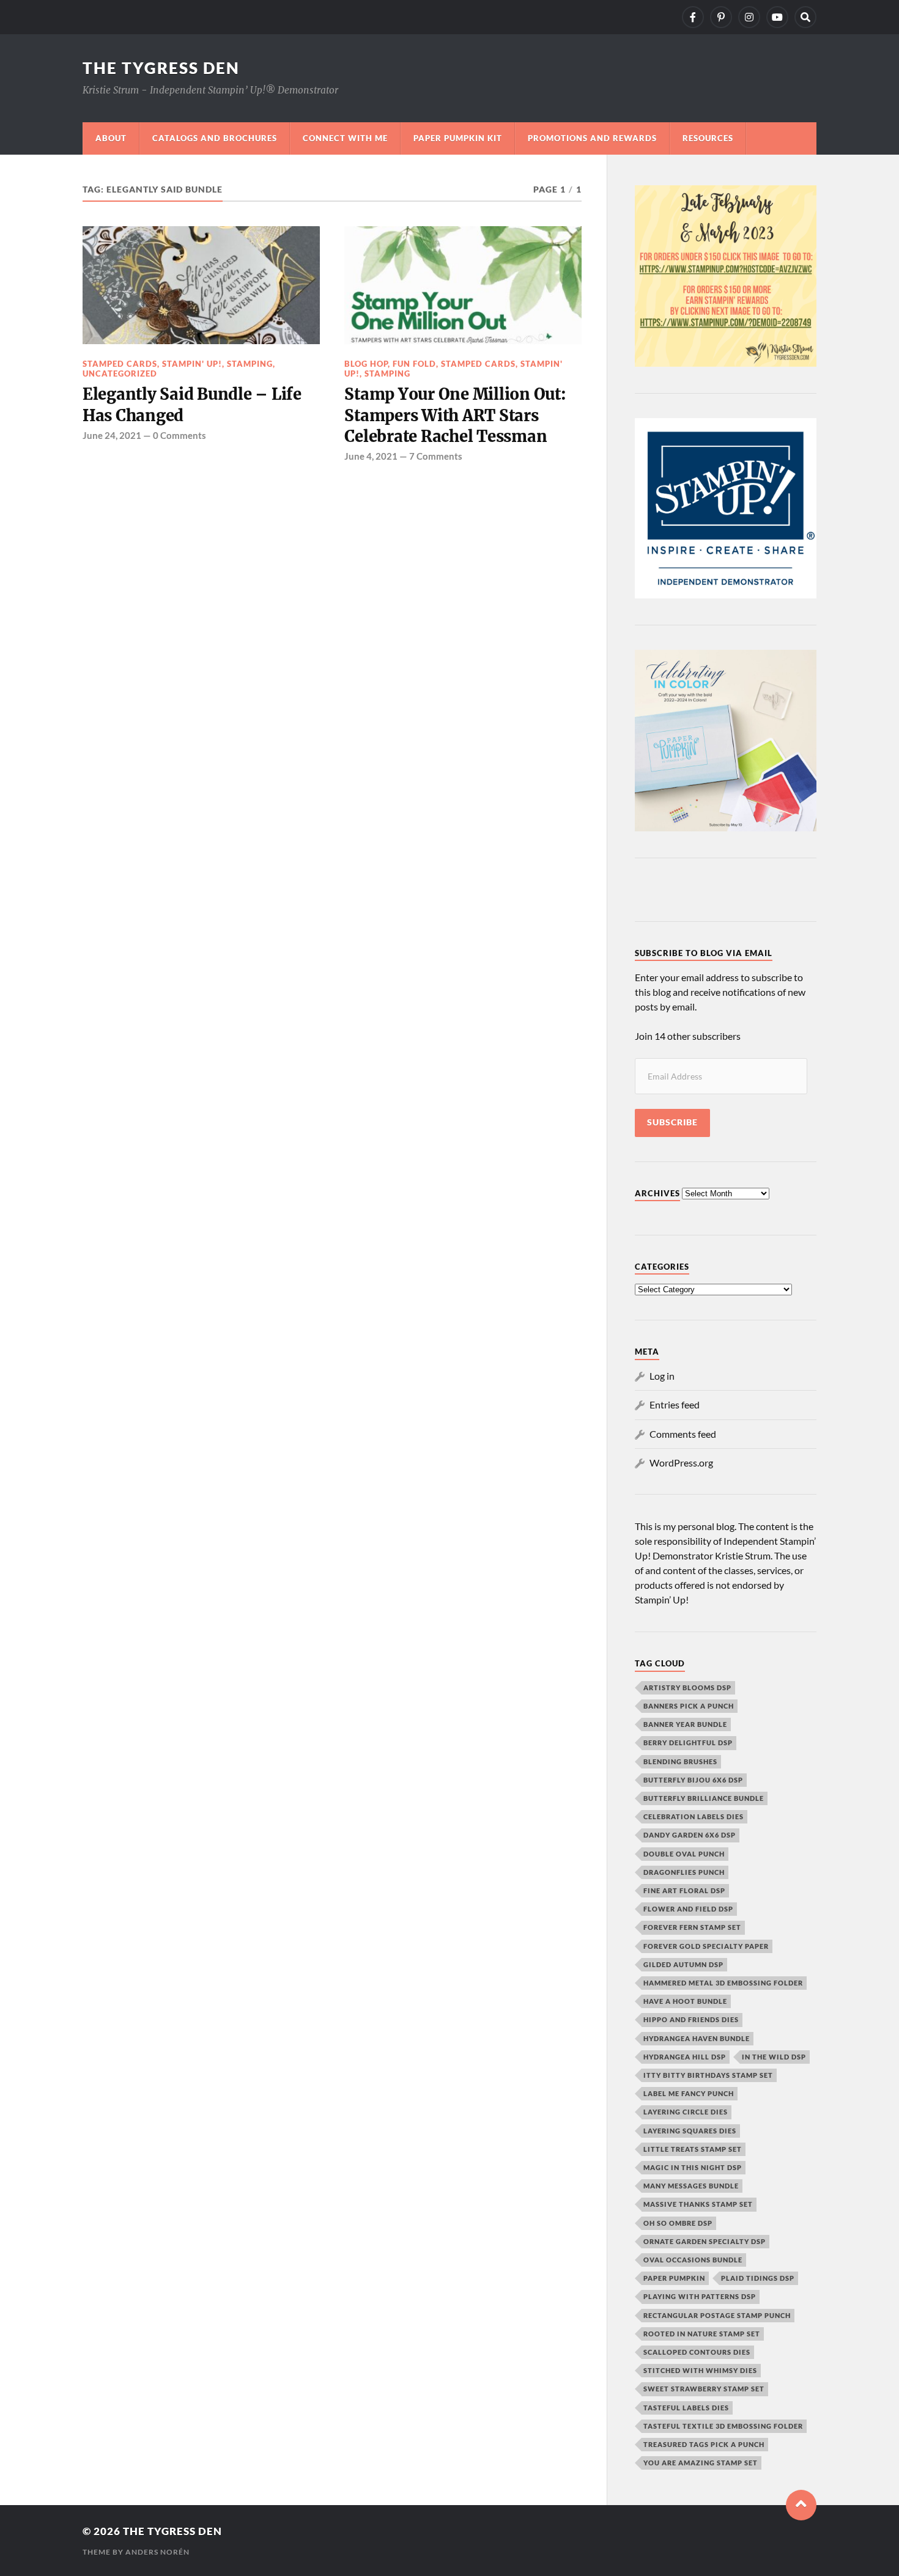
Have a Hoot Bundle (685, 2001)
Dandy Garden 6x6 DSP (690, 1835)
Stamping (250, 364)
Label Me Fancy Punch (689, 2093)
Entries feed (675, 1404)
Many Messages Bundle (691, 2186)
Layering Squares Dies (690, 2131)
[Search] (805, 17)
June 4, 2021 (371, 456)
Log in (662, 1376)
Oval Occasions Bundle (693, 2260)
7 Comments (436, 456)
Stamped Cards (120, 364)
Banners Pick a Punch (689, 1706)
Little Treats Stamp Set (693, 2149)
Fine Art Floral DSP (684, 1890)
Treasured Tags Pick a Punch (704, 2444)
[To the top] (801, 2505)
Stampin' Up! (192, 364)
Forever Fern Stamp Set (692, 1927)
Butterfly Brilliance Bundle (704, 1798)
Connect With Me (345, 138)
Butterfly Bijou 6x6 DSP (693, 1780)
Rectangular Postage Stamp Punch (717, 2315)
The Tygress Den (161, 68)
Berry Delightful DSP (688, 1742)
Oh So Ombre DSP (678, 2223)
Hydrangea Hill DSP (685, 2057)
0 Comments (179, 435)
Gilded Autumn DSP (683, 1964)
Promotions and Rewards (592, 138)
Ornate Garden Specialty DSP (705, 2241)
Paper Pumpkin (674, 2278)
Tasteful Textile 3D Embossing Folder (723, 2426)
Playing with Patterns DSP (700, 2296)
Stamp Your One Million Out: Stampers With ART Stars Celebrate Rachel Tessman (455, 415)
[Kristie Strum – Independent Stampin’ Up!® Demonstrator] (693, 17)
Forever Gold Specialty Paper (706, 1946)
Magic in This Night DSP (693, 2167)
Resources (708, 138)
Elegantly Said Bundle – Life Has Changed (192, 405)
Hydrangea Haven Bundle (697, 2038)
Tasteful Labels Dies (686, 2408)
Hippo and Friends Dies (691, 2019)
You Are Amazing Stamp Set (701, 2463)
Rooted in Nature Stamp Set (702, 2334)
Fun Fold (414, 364)
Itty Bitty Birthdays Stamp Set (708, 2075)
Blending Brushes (680, 1761)
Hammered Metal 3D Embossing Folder (723, 1983)
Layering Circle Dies (686, 2112)
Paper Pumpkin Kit (458, 138)
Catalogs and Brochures (215, 138)
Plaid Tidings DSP (758, 2278)
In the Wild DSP (774, 2057)
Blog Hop (366, 364)
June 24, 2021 (112, 435)
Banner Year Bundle (685, 1724)
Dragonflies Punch (684, 1872)
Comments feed (683, 1434)
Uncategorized (120, 374)
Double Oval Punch (684, 1854)
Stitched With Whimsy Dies (700, 2370)
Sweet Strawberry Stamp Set (704, 2389)
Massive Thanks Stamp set (698, 2204)
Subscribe (672, 1122)
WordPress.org (681, 1463)
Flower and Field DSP (688, 1909)
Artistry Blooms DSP (687, 1687)
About (111, 138)
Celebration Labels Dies (694, 1816)
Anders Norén (157, 2552)
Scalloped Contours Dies (697, 2352)
